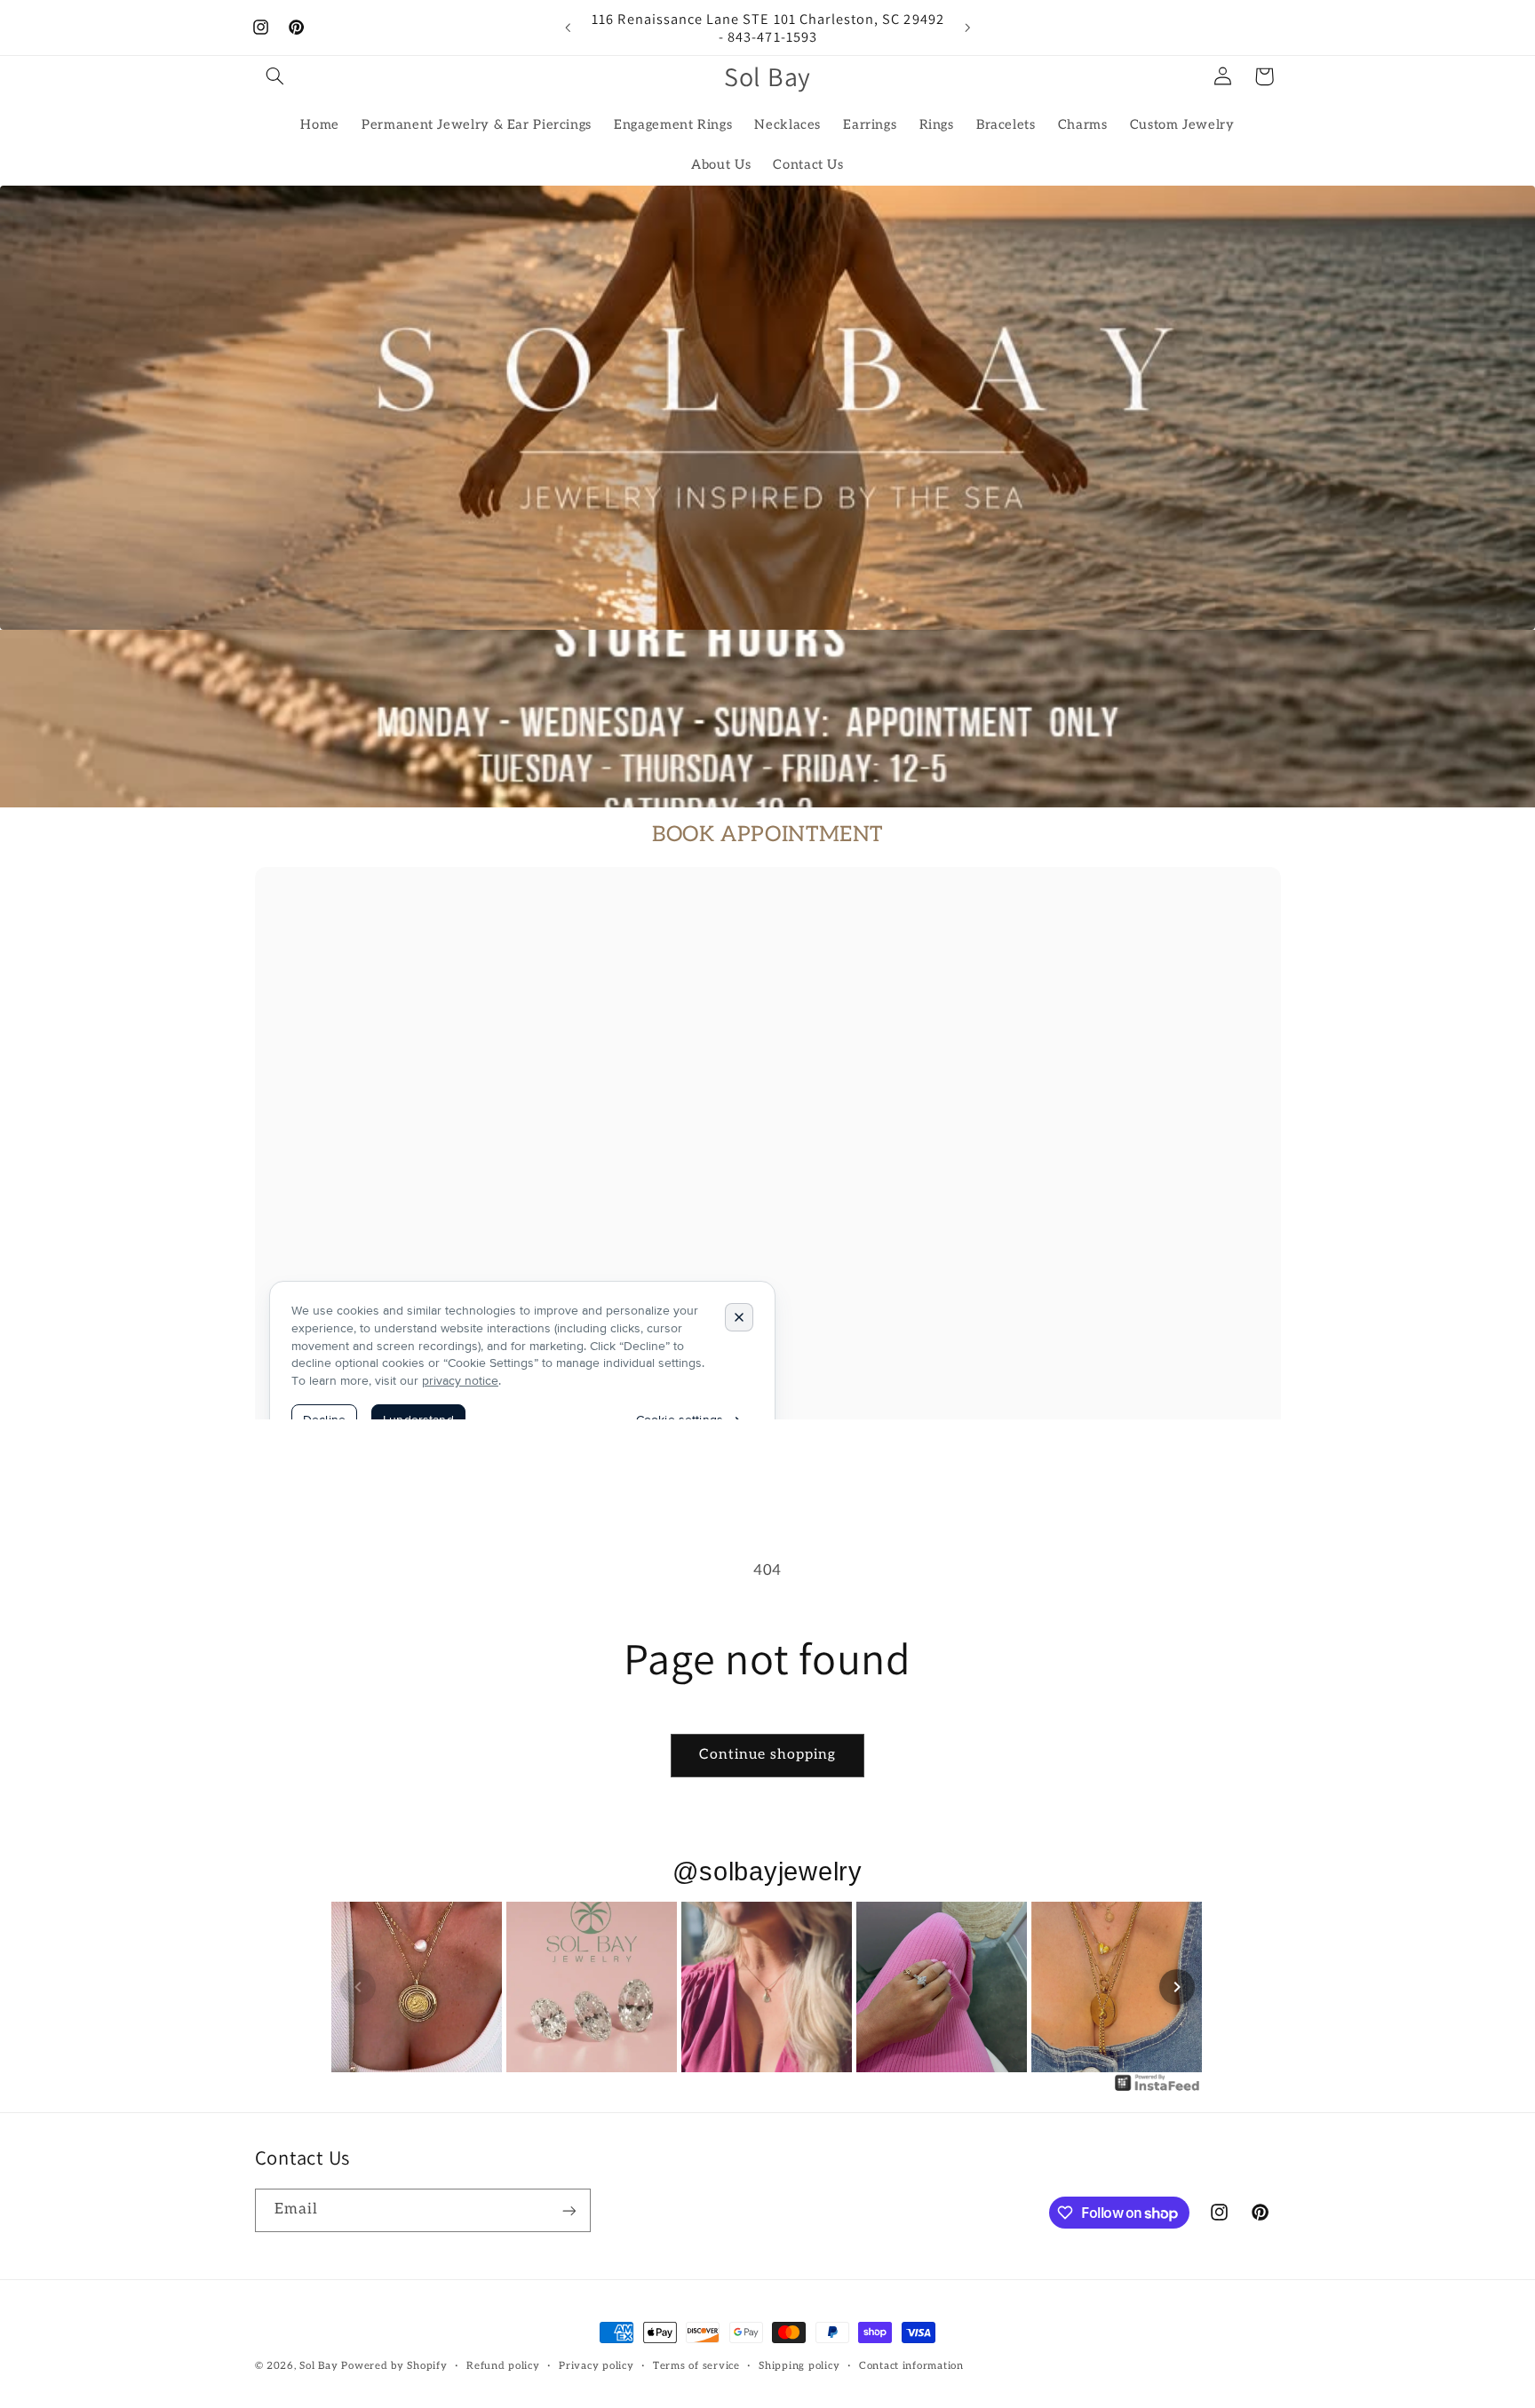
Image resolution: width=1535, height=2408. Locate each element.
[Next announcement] (967, 28)
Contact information (911, 2367)
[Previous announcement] (568, 28)
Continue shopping (768, 1755)
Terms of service (696, 2367)
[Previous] (358, 1987)
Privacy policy (596, 2367)
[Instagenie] (1157, 2090)
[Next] (1177, 1987)
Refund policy (503, 2367)
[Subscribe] (569, 2210)
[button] (275, 76)
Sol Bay (318, 2366)
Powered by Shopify (394, 2366)
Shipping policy (799, 2367)
